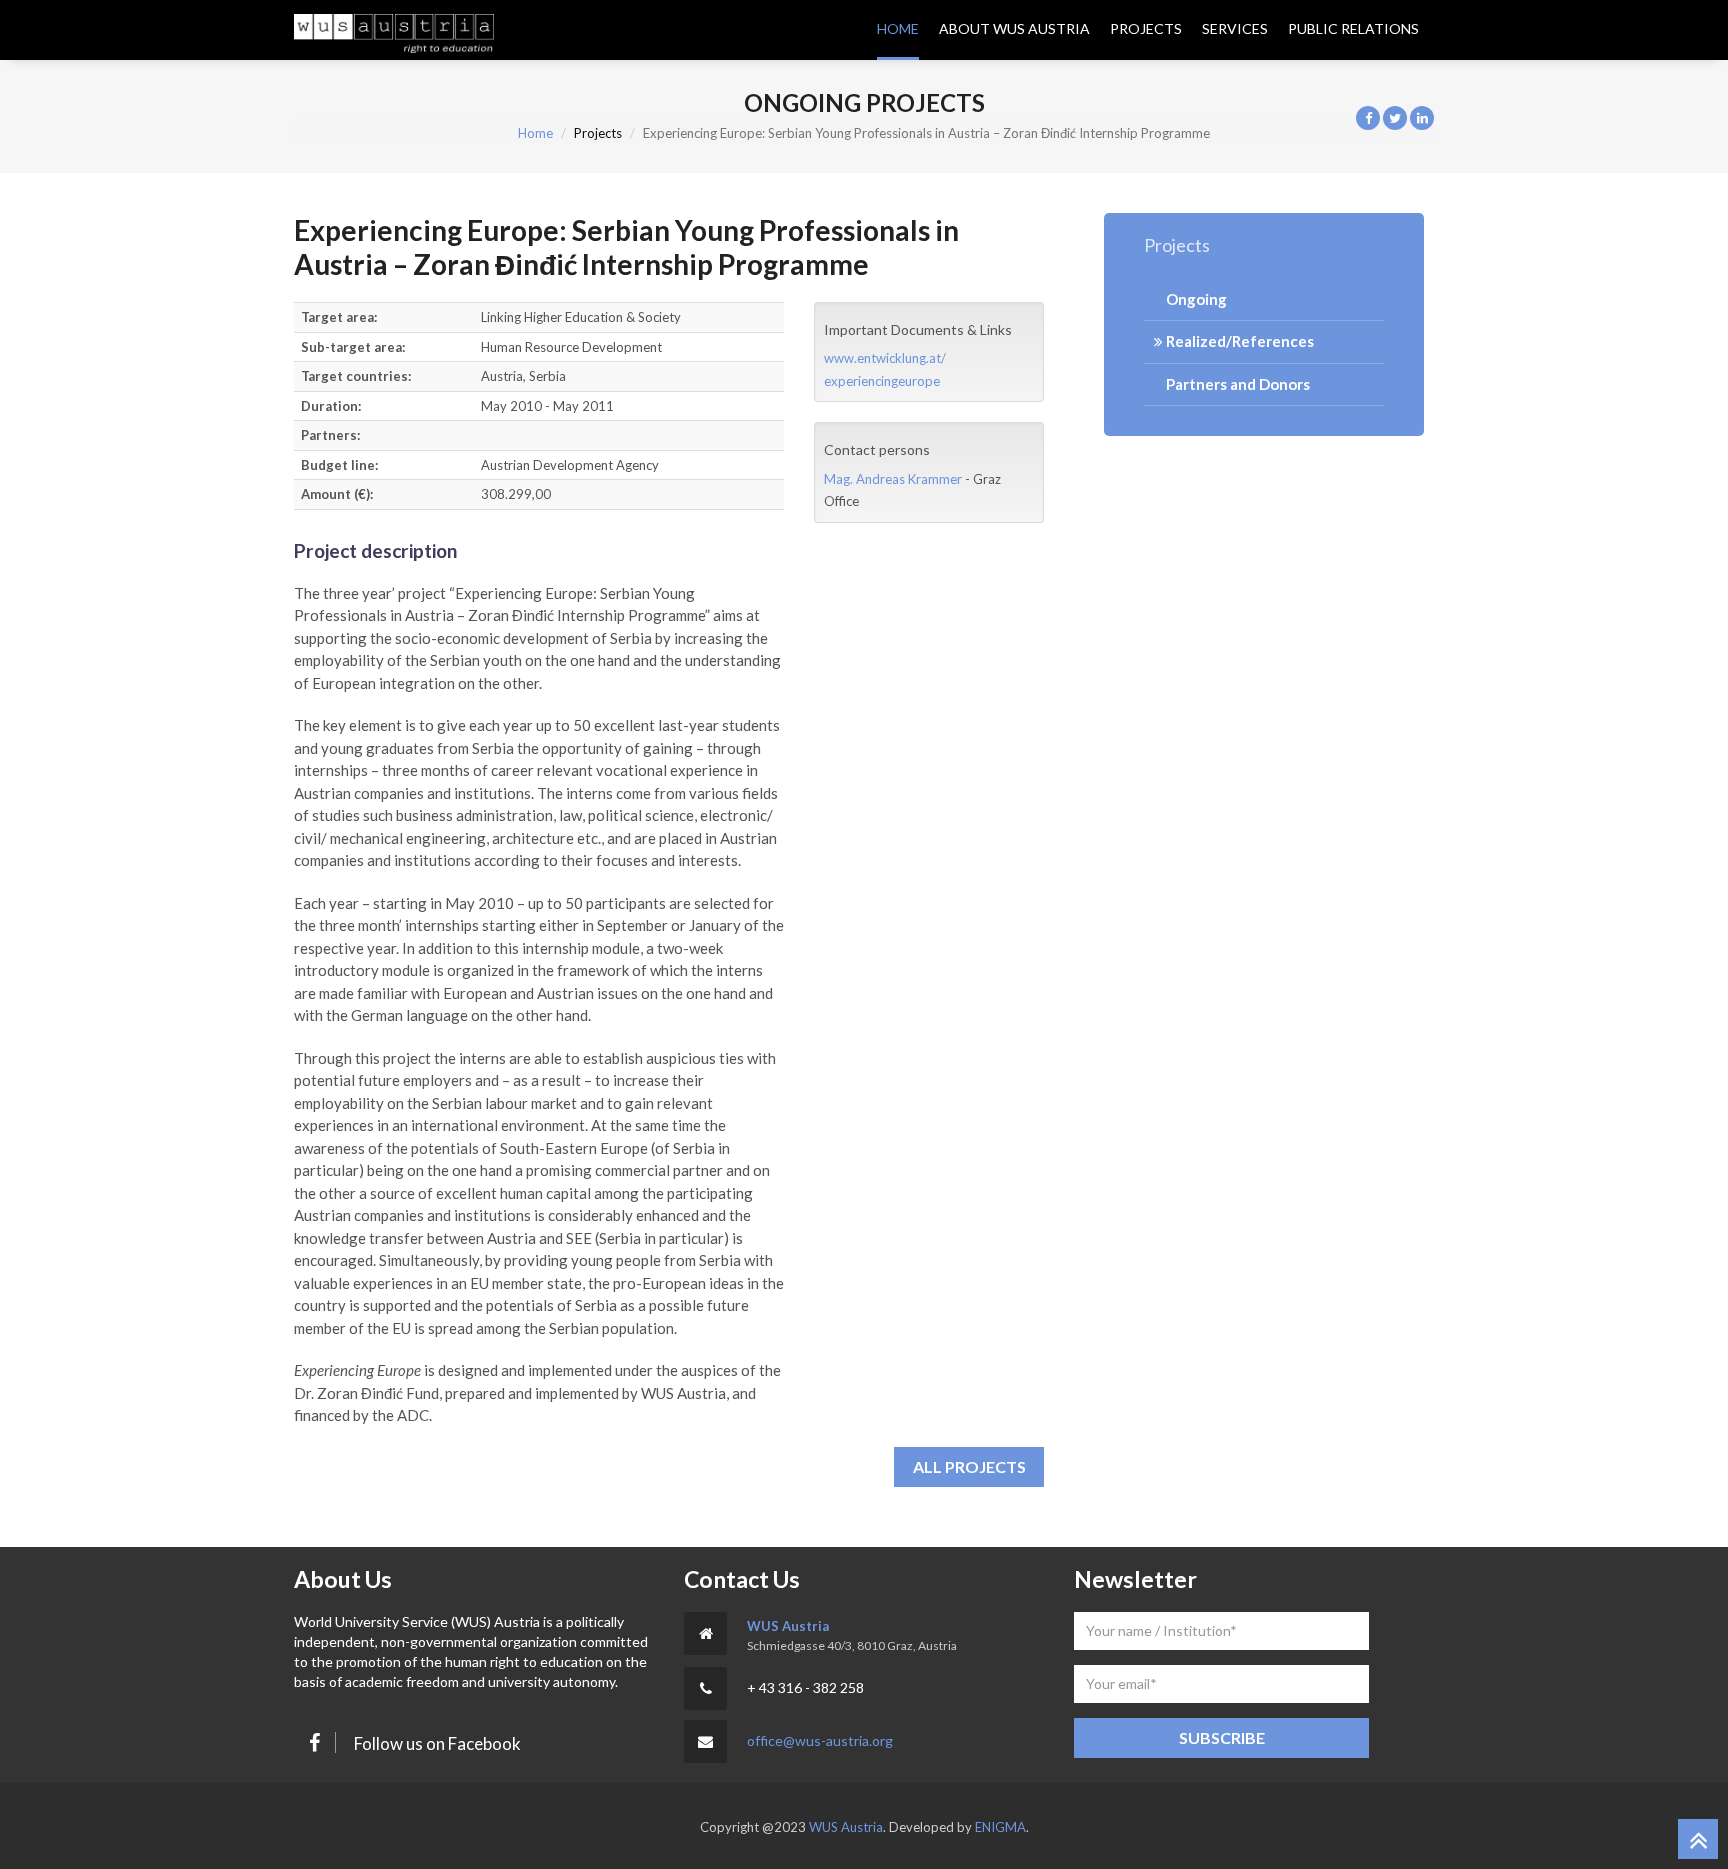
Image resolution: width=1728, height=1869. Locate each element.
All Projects (969, 1466)
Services (1235, 28)
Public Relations (1353, 28)
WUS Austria (788, 1626)
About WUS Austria (1014, 28)
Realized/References (1238, 341)
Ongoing (1195, 299)
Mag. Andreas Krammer (893, 479)
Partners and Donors (1236, 384)
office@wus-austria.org (820, 1740)
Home (898, 28)
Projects (1146, 28)
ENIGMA (1000, 1827)
